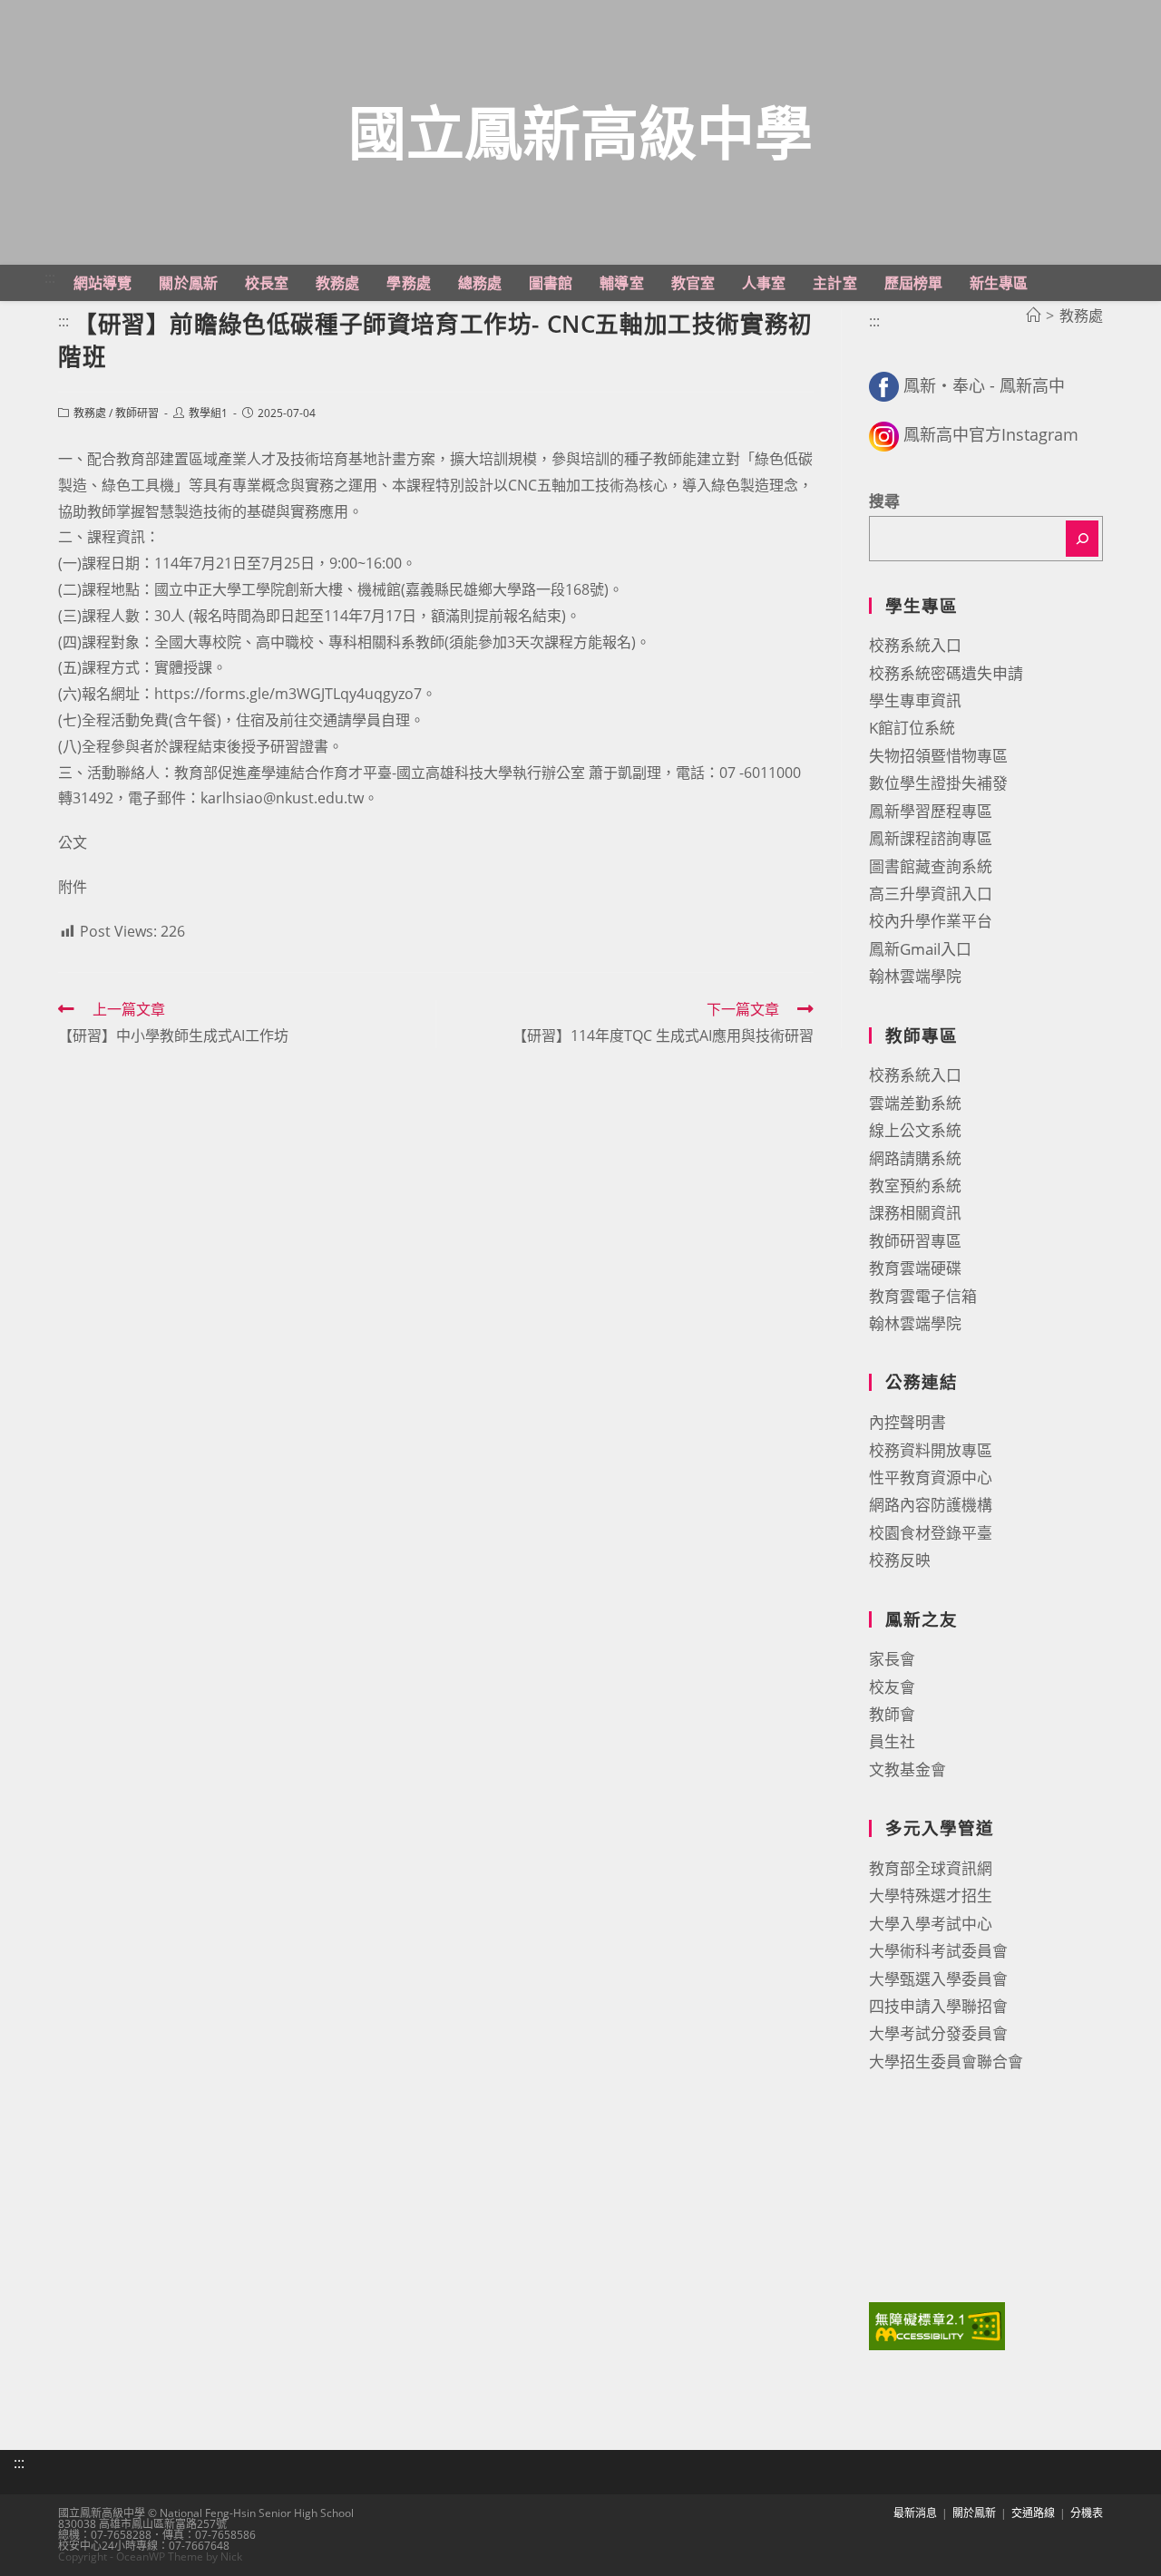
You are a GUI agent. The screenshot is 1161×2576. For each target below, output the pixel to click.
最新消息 (915, 2513)
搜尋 (884, 501)
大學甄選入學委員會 (938, 1979)
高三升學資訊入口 (931, 894)
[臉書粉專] (884, 385)
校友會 (892, 1687)
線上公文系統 (915, 1130)
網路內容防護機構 (931, 1505)
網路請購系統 (915, 1158)
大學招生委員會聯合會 (946, 2061)
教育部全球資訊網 (931, 1868)
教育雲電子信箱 (923, 1296)
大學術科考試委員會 (938, 1951)
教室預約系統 (915, 1186)
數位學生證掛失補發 (938, 783)
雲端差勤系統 (915, 1103)
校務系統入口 (915, 645)
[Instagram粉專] (884, 434)
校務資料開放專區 (931, 1450)
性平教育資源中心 (931, 1478)
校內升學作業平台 (931, 921)
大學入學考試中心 (931, 1924)
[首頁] (1033, 316)
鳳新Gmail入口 (920, 949)
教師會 (892, 1714)
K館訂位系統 (912, 728)
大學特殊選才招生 (931, 1896)
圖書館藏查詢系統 (931, 866)
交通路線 (1033, 2513)
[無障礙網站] (937, 2324)
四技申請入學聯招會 (938, 2006)
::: (50, 277)
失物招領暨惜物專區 (938, 756)
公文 (73, 842)
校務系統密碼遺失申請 (946, 673)
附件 (73, 887)
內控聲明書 (907, 1422)
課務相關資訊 (915, 1213)
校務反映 (900, 1560)
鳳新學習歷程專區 (931, 811)
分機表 (1087, 2513)
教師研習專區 (915, 1241)
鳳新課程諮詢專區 (931, 838)
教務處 (90, 413)
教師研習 (137, 413)
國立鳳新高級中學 (580, 132)
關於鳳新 (974, 2513)
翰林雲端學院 (915, 976)
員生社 (892, 1741)
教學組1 (208, 413)
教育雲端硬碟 (915, 1268)
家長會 (892, 1659)
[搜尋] (1082, 539)
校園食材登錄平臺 (931, 1533)
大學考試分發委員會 (938, 2033)
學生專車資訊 (915, 700)
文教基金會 (907, 1769)
